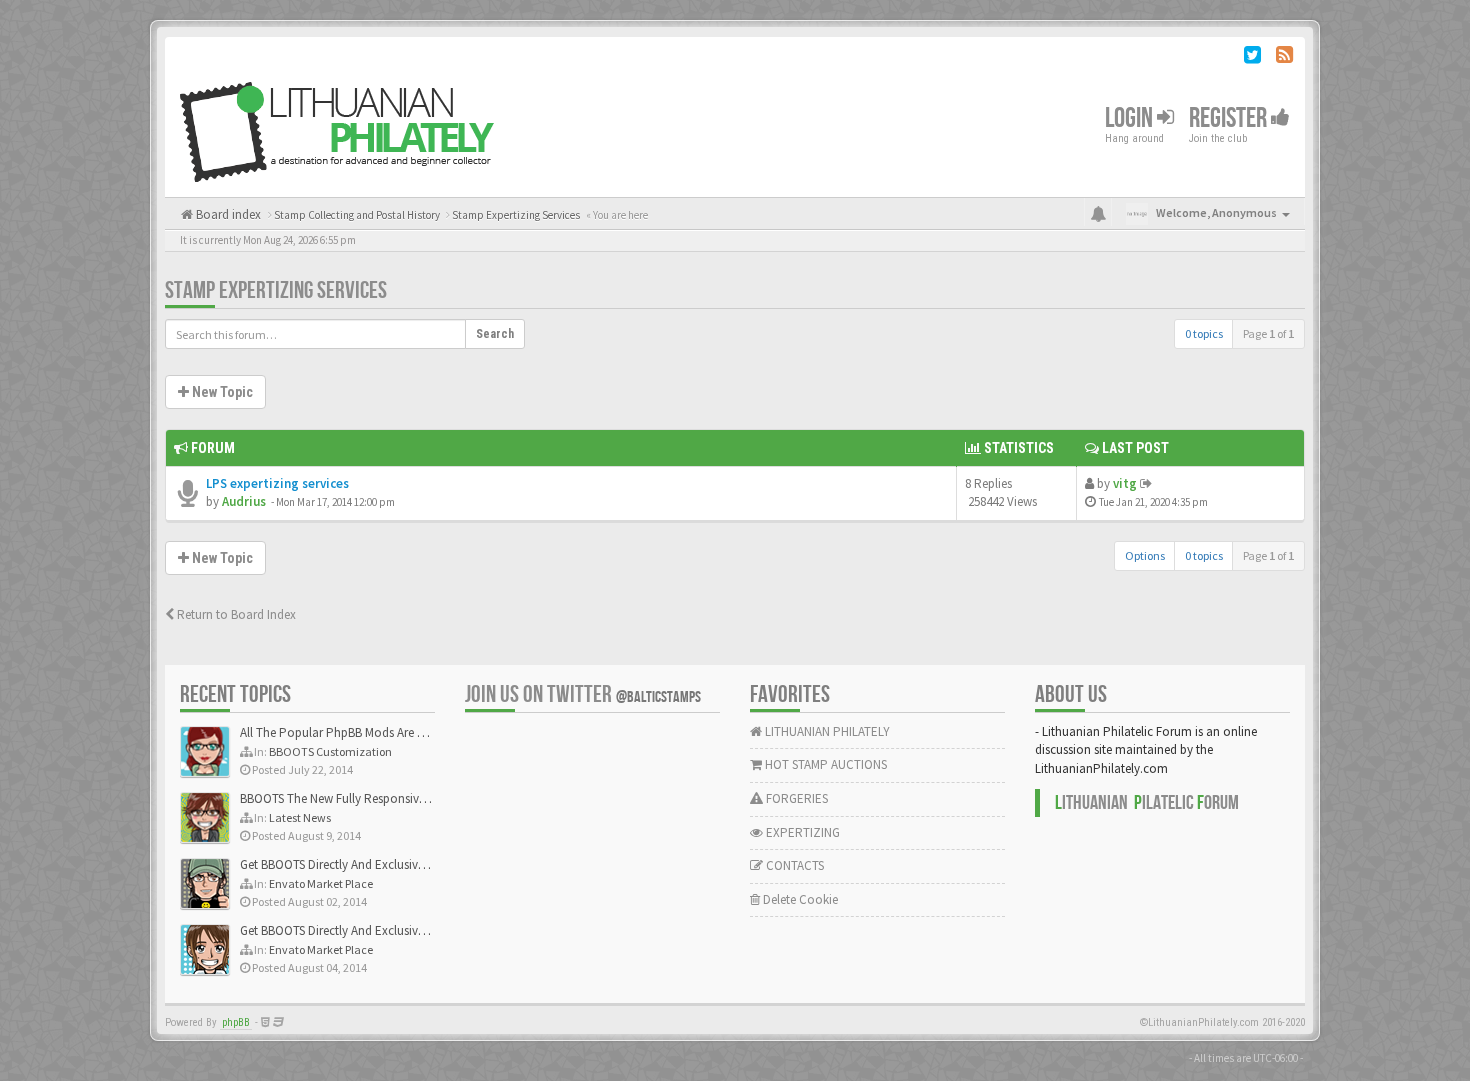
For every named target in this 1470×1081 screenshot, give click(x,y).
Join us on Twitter (583, 694)
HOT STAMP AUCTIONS (824, 764)
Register (1230, 118)
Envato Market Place (321, 883)
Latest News (300, 817)
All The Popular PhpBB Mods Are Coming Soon (366, 732)
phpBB (236, 1022)
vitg (1125, 483)
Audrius (244, 501)
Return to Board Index (235, 614)
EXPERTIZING (801, 832)
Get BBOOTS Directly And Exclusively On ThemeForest (382, 864)
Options (1145, 555)
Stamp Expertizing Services (276, 290)
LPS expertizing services (277, 483)
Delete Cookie (799, 899)
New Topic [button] (221, 392)
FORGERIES (795, 798)
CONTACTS (793, 865)
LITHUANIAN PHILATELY (826, 731)
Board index (227, 214)
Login (1131, 118)
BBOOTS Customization (330, 751)
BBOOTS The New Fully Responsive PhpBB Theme (372, 798)
